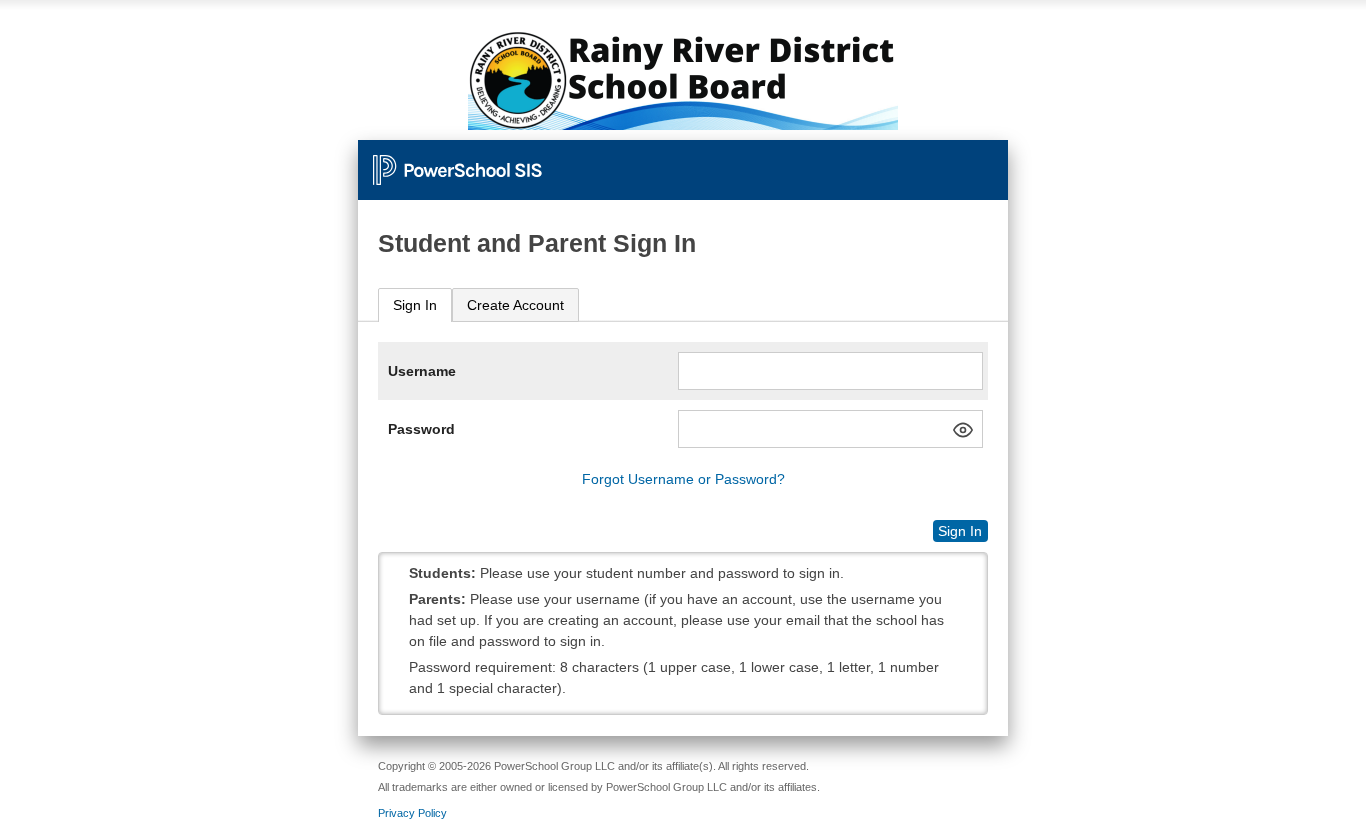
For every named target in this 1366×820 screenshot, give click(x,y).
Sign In (415, 305)
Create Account (515, 305)
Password (421, 429)
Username (422, 371)
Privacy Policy (412, 813)
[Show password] (963, 430)
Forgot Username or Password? (683, 479)
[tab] (415, 305)
